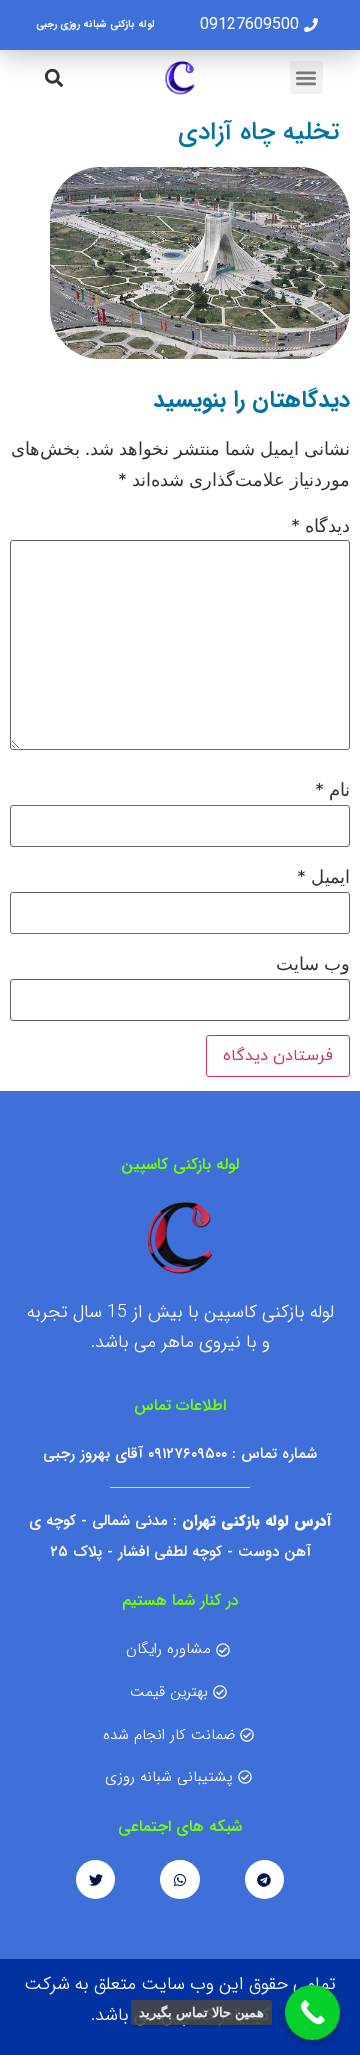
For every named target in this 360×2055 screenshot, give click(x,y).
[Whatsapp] (179, 1879)
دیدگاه (320, 526)
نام (332, 790)
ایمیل (323, 877)
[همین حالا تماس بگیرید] (312, 2012)
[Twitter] (95, 1879)
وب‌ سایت (313, 964)
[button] (306, 77)
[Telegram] (264, 1879)
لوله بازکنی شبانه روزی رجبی (95, 24)
